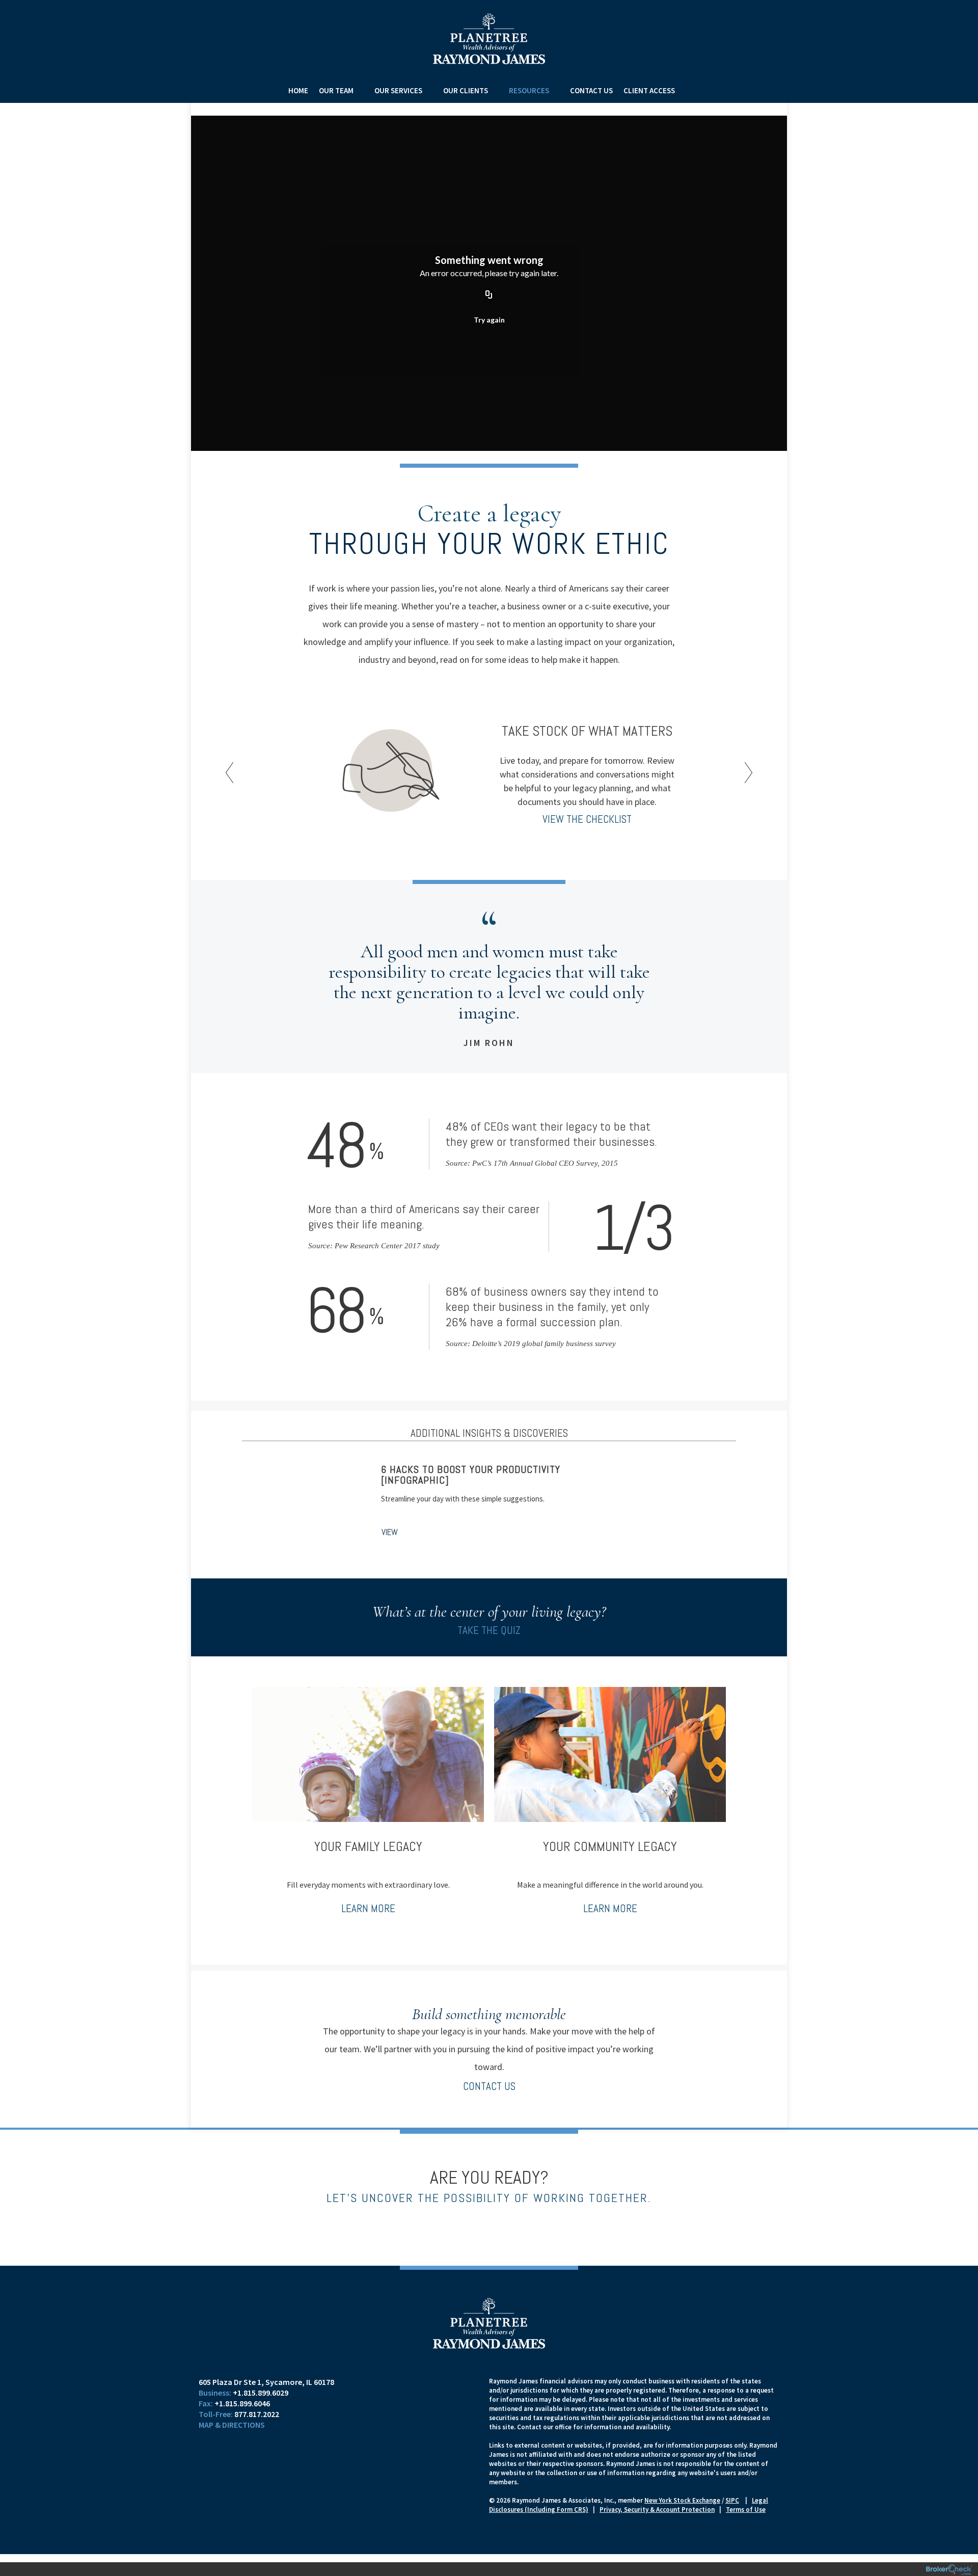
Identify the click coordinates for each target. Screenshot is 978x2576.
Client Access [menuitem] (649, 90)
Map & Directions (232, 2425)
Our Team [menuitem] (336, 90)
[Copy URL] (489, 295)
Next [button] (746, 776)
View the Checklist (587, 819)
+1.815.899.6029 (261, 2393)
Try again (489, 320)
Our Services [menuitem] (398, 90)
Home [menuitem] (298, 90)
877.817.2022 (257, 2414)
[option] (489, 772)
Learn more (368, 1908)
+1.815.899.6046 (242, 2403)
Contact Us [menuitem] (591, 90)
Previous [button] (232, 776)
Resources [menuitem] (529, 90)
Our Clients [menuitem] (466, 90)
